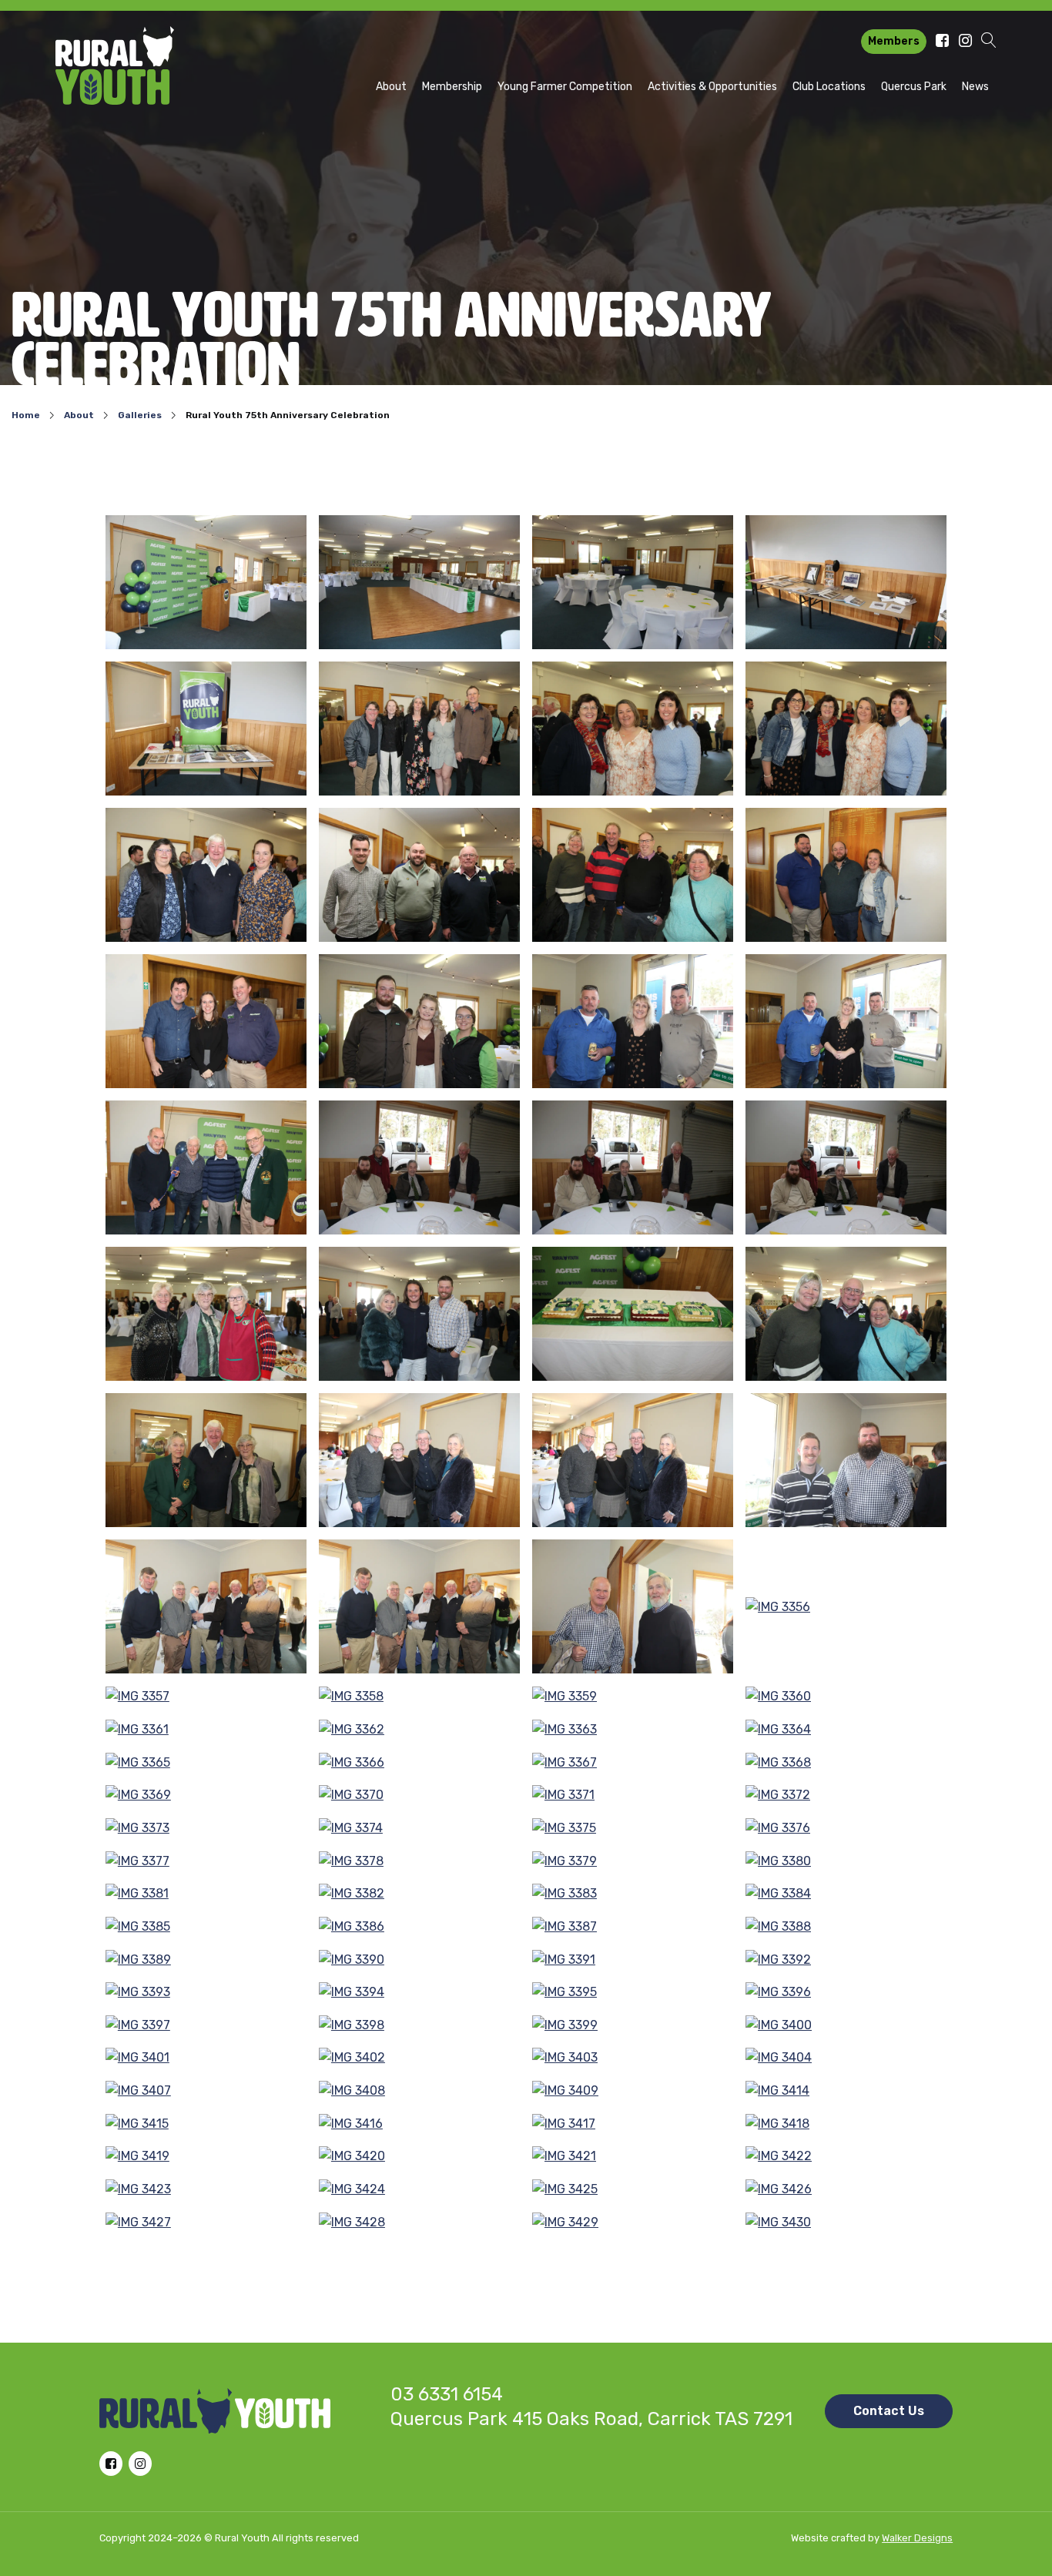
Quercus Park (914, 87)
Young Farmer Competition (565, 87)
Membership (452, 87)
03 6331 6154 (447, 2394)
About (391, 87)
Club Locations (829, 87)
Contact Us (889, 2411)
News (975, 87)
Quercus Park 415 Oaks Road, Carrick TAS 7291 (591, 2419)
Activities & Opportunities (712, 87)
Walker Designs (917, 2538)
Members (894, 41)
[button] (989, 42)
